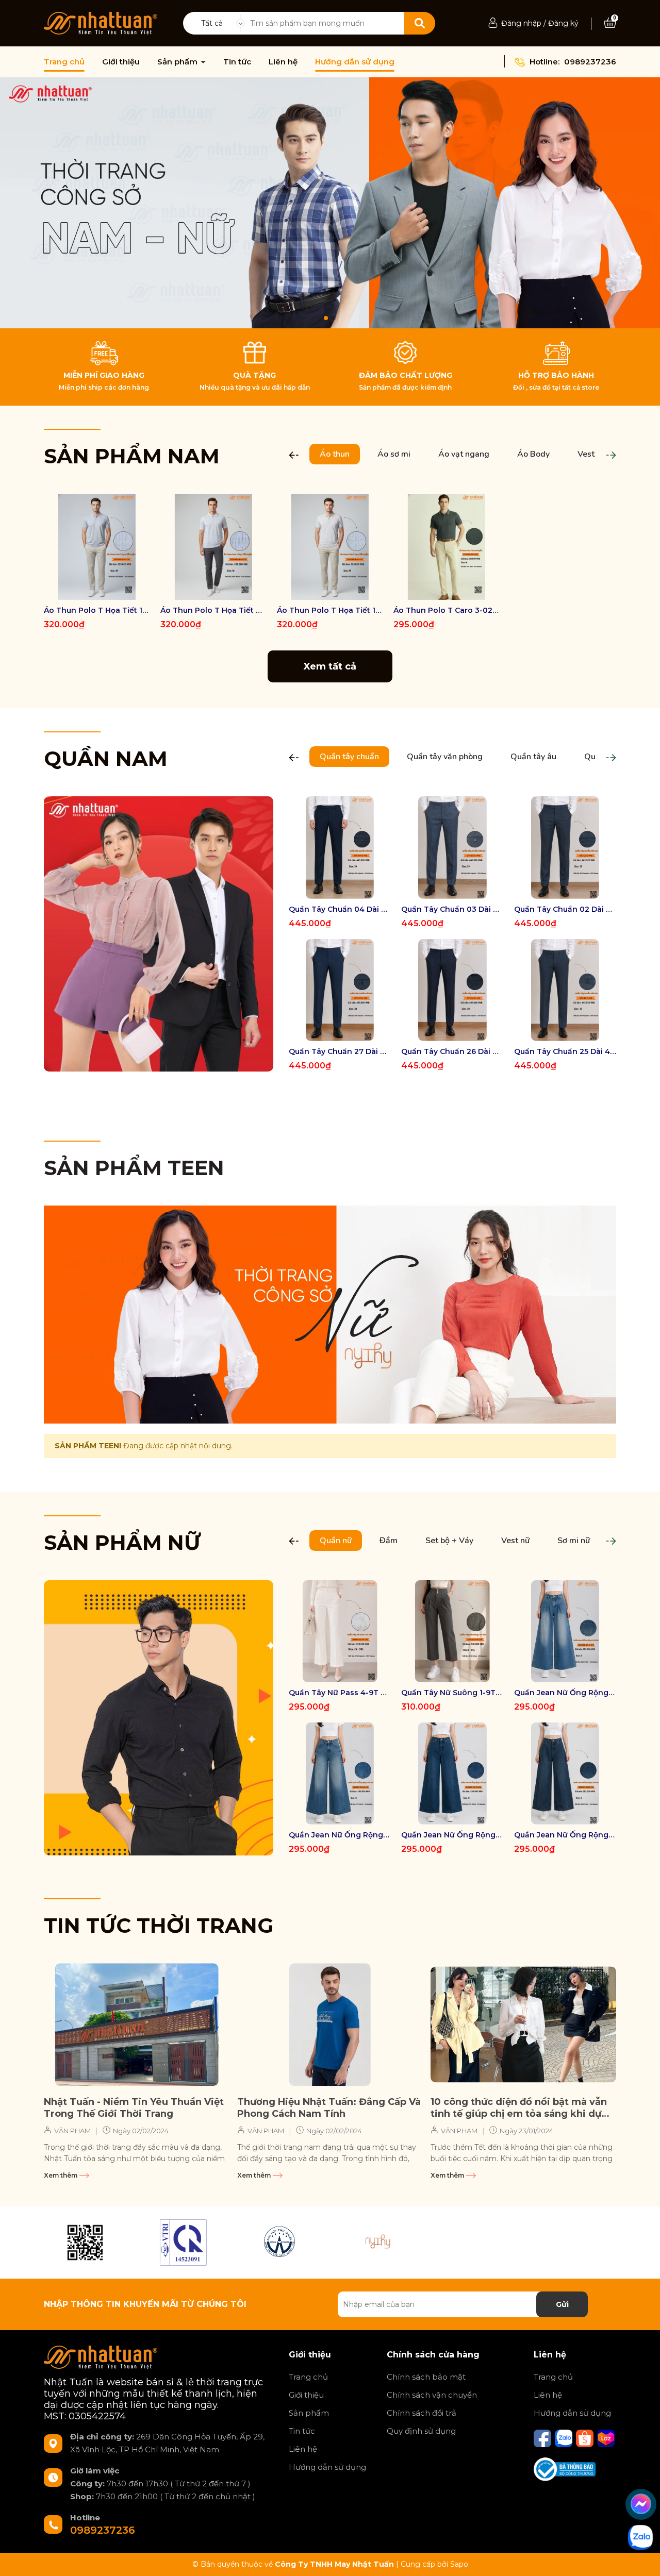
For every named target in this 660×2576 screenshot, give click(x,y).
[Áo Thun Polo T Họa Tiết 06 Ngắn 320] (213, 547)
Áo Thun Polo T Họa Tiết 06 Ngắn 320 (213, 610)
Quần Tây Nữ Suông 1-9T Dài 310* (452, 1693)
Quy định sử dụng (421, 2431)
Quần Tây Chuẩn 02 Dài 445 (565, 909)
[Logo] (101, 23)
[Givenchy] (281, 2243)
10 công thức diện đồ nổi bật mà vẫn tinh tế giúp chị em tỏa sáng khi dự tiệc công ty (519, 2108)
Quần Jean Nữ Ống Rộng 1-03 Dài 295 (340, 1835)
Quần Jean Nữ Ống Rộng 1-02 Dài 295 (452, 1835)
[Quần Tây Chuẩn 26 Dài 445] (452, 990)
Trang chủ (64, 62)
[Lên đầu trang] (642, 2558)
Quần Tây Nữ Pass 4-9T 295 (340, 1693)
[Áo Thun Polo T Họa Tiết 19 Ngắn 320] (97, 547)
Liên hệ (283, 62)
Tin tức (237, 62)
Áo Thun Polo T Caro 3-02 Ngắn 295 (447, 610)
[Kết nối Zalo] (565, 2438)
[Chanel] (85, 2243)
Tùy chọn (97, 591)
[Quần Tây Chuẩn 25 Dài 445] (565, 990)
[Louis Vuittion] (183, 2243)
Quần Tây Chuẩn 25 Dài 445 (565, 1051)
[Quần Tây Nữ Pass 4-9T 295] (340, 1631)
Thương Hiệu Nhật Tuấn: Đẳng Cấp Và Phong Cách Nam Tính (329, 2108)
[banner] (159, 933)
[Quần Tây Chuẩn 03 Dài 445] (452, 847)
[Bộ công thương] (565, 2469)
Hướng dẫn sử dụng (355, 62)
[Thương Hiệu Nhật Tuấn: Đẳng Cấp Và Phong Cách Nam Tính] (330, 2025)
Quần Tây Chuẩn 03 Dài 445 (452, 909)
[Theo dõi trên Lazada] (606, 2438)
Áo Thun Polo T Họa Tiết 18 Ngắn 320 (330, 610)
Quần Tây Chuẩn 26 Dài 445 (452, 1051)
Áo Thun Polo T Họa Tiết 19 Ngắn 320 (97, 610)
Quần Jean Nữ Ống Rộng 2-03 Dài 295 (565, 1693)
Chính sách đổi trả (422, 2413)
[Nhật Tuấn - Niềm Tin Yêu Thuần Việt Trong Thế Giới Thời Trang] (137, 2025)
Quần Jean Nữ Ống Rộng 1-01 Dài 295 (565, 1835)
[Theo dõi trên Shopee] (586, 2438)
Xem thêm (61, 2175)
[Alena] (330, 203)
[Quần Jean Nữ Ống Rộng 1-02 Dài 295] (452, 1774)
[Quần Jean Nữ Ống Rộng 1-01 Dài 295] (565, 1774)
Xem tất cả (330, 666)
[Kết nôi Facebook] (543, 2438)
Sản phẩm (178, 62)
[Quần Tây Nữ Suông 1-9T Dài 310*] (452, 1631)
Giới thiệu (121, 62)
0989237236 (590, 62)
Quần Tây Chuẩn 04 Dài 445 (340, 909)
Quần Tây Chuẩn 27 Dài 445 (340, 1051)
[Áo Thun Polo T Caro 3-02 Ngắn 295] (447, 547)
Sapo (459, 2564)
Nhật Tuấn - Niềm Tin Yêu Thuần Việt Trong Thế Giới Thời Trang (134, 2108)
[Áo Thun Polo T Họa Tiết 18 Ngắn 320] (330, 547)
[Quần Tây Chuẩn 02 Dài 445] (565, 847)
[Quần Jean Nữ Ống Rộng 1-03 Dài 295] (340, 1774)
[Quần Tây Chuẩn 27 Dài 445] (340, 990)
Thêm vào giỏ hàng (453, 591)
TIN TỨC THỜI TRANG (159, 1925)
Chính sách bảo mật (426, 2377)
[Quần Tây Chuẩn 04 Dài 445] (340, 847)
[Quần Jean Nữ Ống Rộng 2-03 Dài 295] (565, 1631)
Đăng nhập (521, 23)
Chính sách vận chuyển (432, 2395)
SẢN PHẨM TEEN (134, 1168)
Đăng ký (563, 23)
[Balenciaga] (379, 2243)
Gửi (562, 2304)
